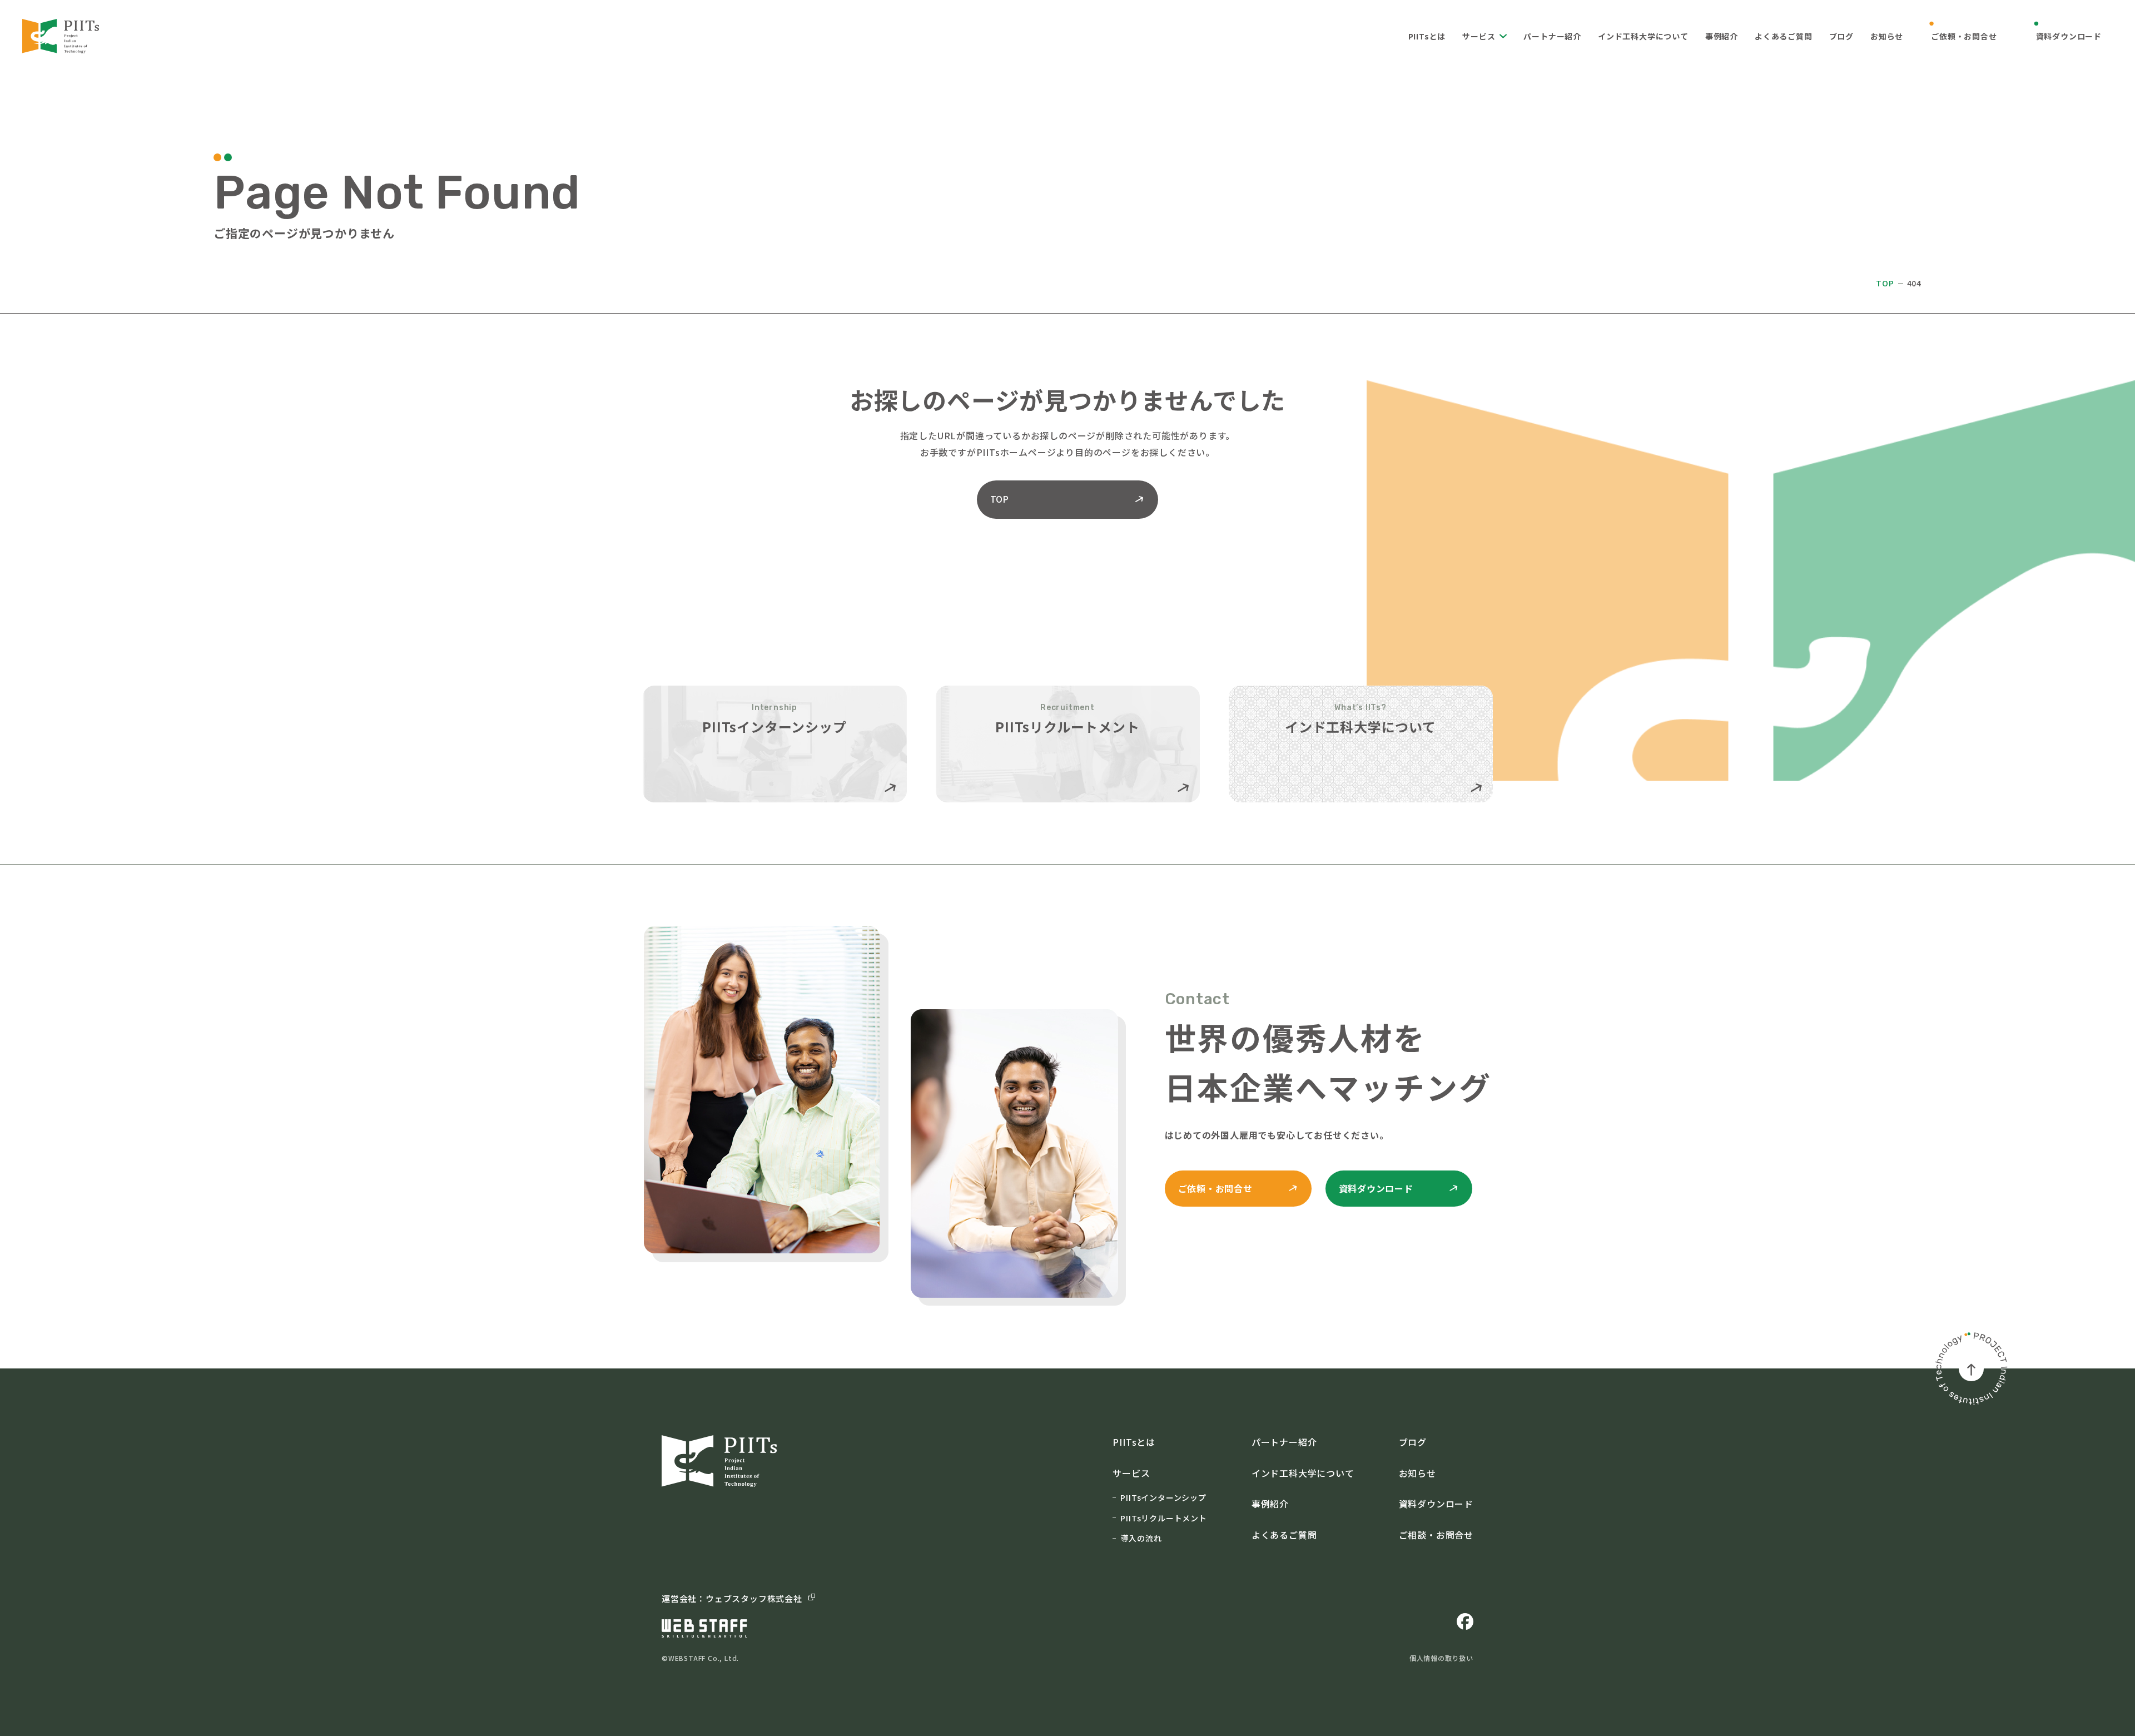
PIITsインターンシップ (1163, 1497)
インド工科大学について (1643, 36)
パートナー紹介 (1552, 36)
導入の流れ (1141, 1538)
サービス (1479, 36)
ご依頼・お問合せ (1964, 36)
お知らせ (1887, 36)
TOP (1885, 283)
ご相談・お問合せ (1436, 1535)
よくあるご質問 (1784, 36)
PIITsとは (1427, 36)
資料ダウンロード (2069, 36)
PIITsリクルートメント (1163, 1518)
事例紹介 (1722, 36)
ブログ (1841, 36)
